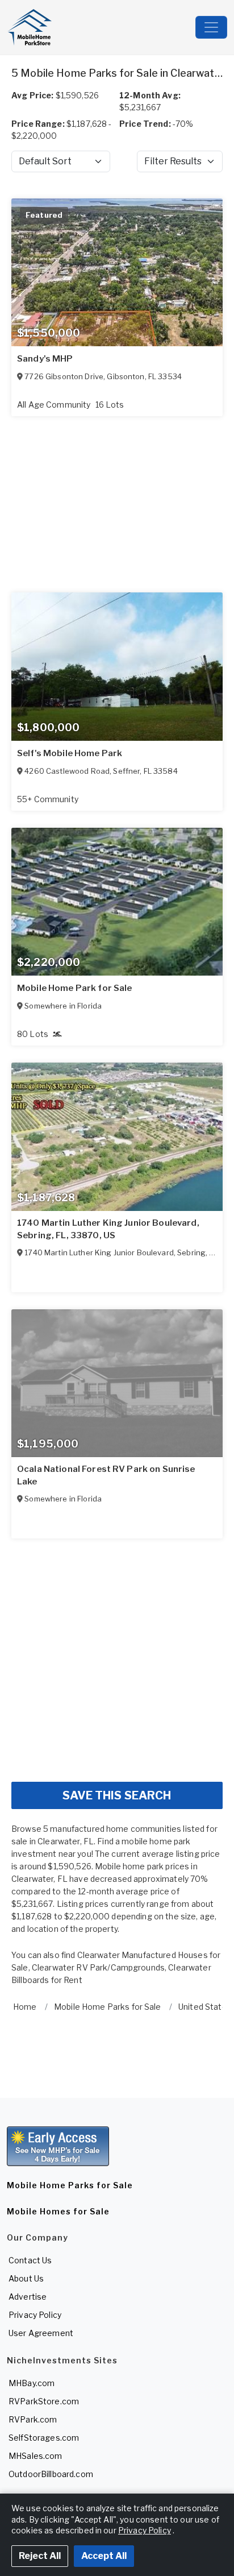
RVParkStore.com (44, 2401)
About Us (26, 2278)
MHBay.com (32, 2383)
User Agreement (41, 2333)
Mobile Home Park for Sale (75, 988)
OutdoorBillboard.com (51, 2474)
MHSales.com (35, 2456)
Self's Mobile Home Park (70, 753)
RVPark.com (33, 2419)
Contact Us (30, 2260)
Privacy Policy (35, 2315)
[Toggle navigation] (211, 27)
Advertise (28, 2297)
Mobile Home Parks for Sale (70, 2185)
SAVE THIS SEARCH (117, 1795)
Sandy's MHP (45, 359)
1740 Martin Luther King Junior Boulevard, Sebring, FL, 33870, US (108, 1229)
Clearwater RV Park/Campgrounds (98, 1967)
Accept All (104, 2556)
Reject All (40, 2556)
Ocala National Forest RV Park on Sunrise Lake (106, 1475)
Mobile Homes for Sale (58, 2211)
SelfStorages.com (44, 2438)
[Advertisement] (117, 1656)
